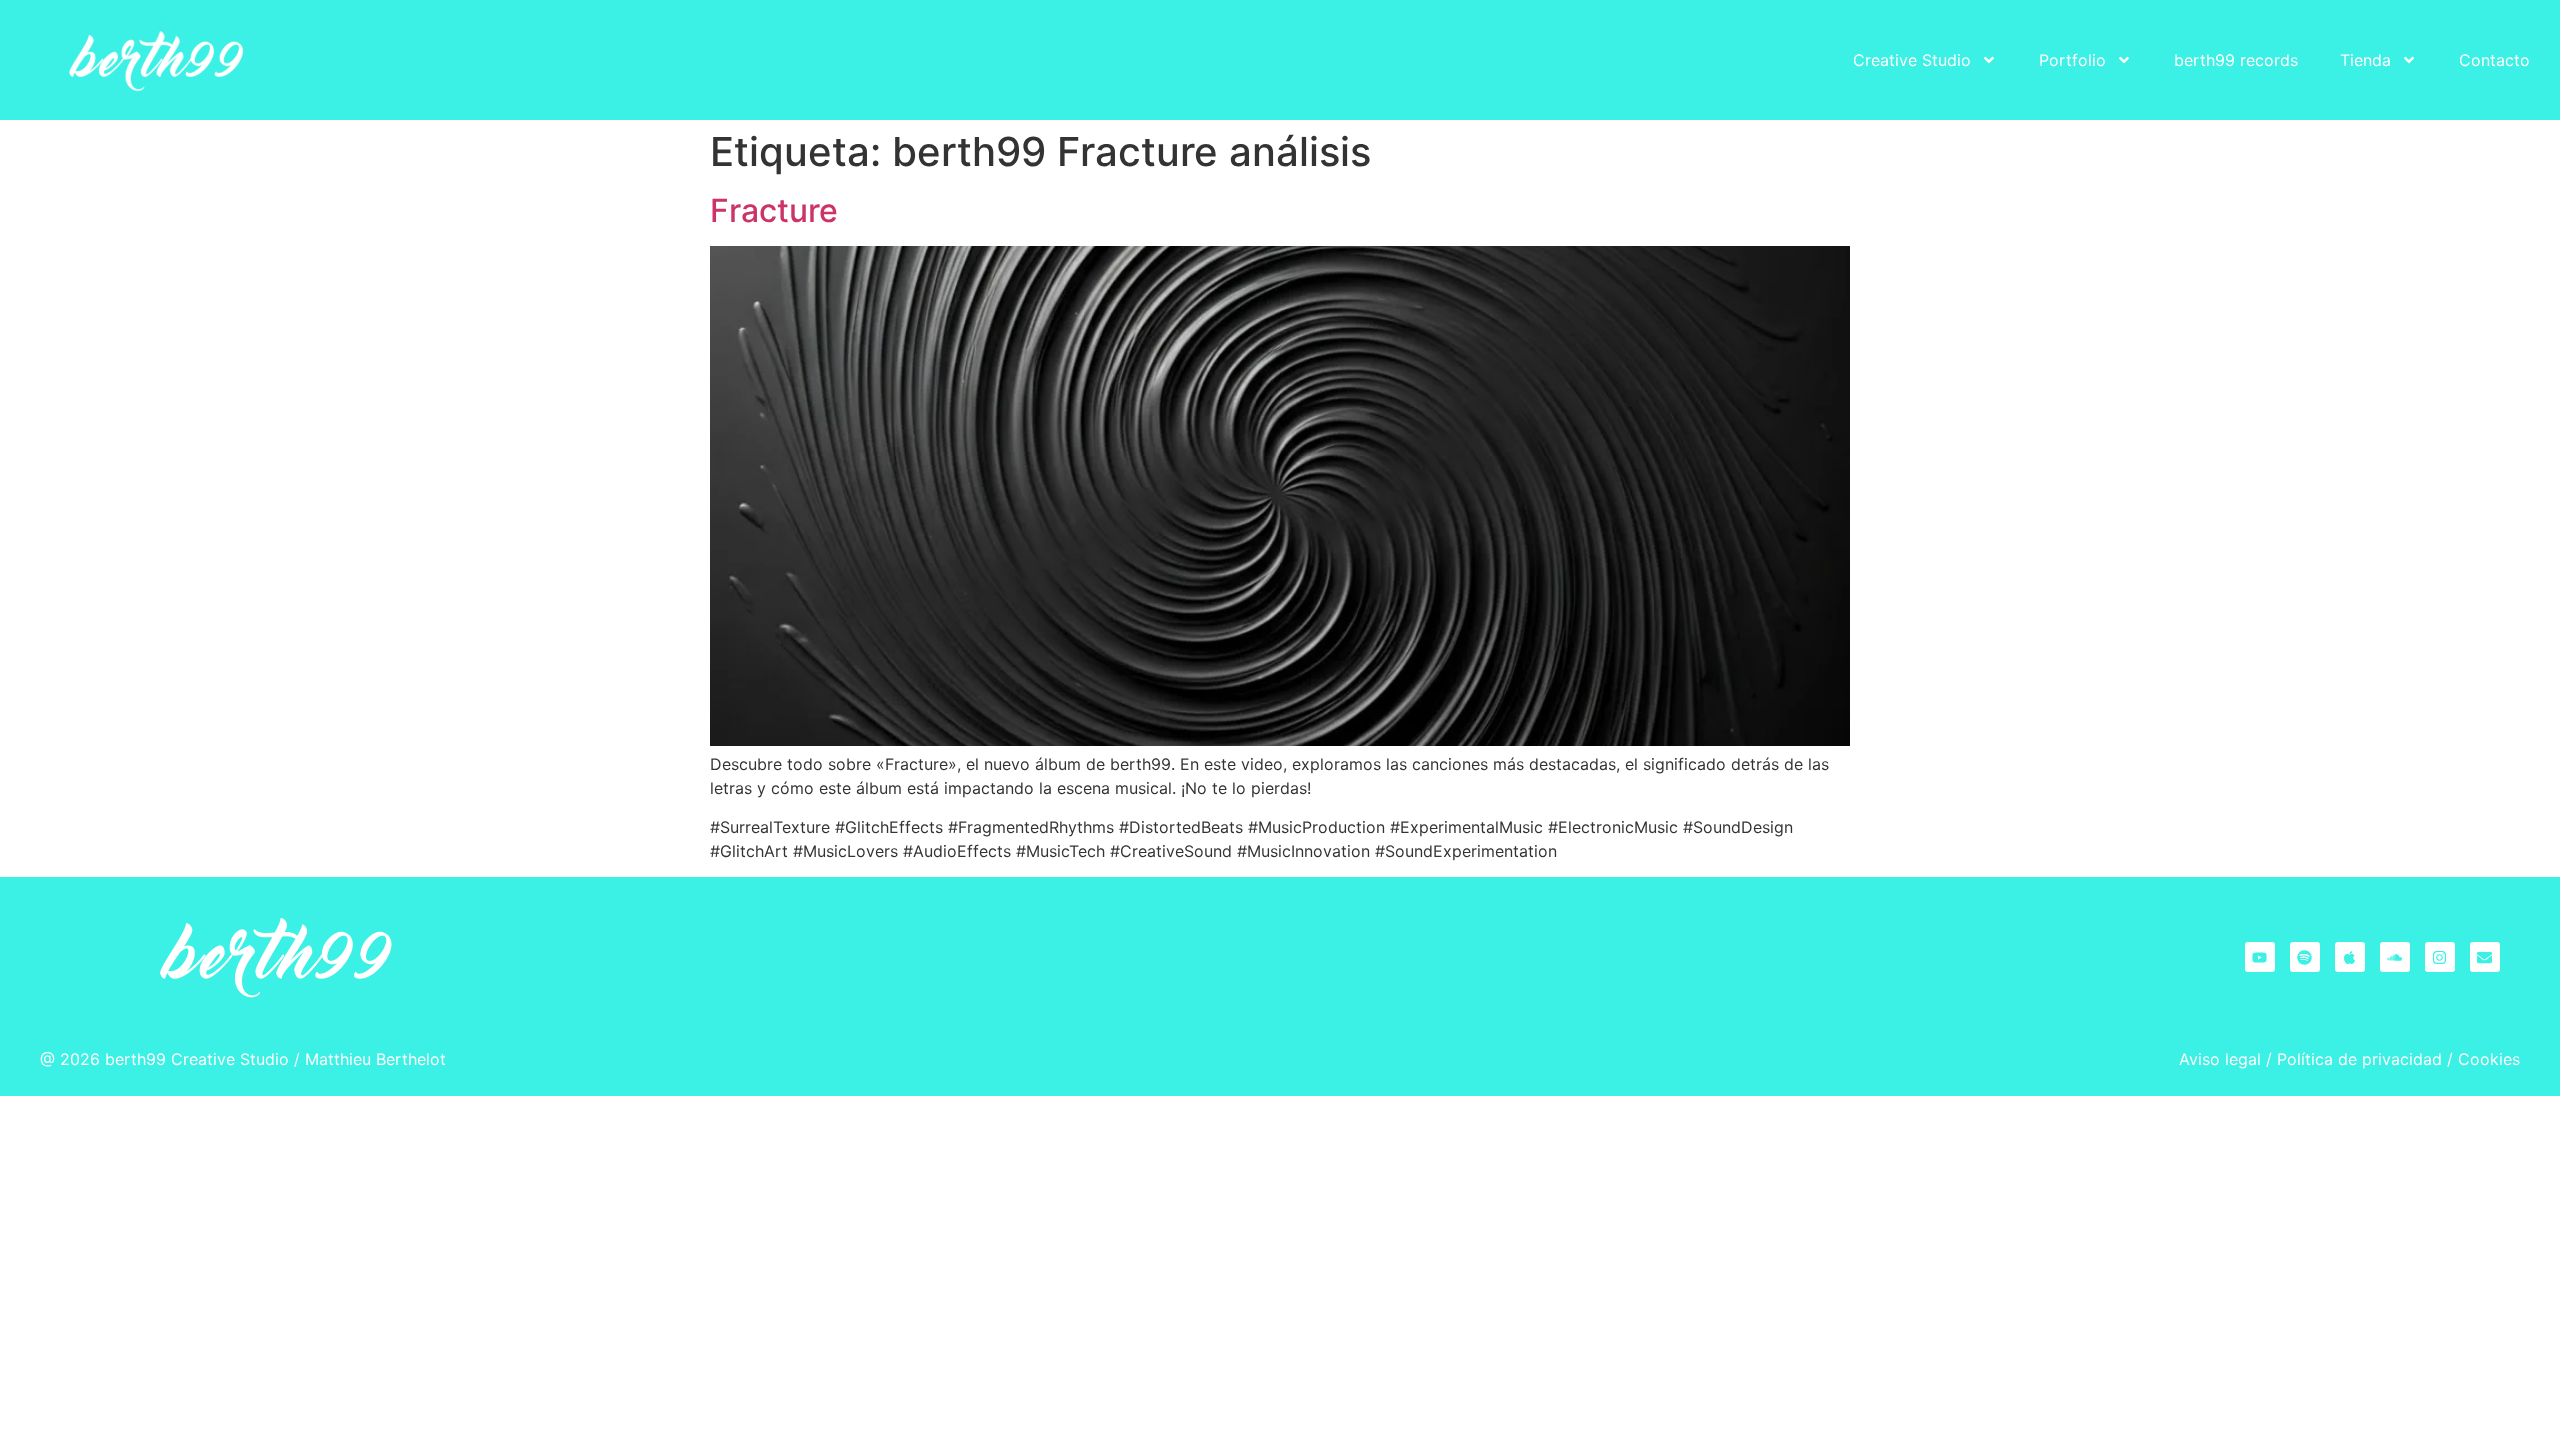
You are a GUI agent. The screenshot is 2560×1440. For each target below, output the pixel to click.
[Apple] (2350, 957)
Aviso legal (2220, 1059)
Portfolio (2072, 60)
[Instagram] (2440, 957)
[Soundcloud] (2395, 957)
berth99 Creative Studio (197, 1059)
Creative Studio (1912, 60)
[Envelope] (2485, 957)
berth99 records (2236, 60)
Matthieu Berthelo (372, 1059)
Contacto (2494, 60)
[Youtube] (2260, 957)
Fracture (774, 210)
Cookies (2489, 1059)
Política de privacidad (2359, 1059)
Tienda (2365, 60)
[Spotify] (2305, 957)
